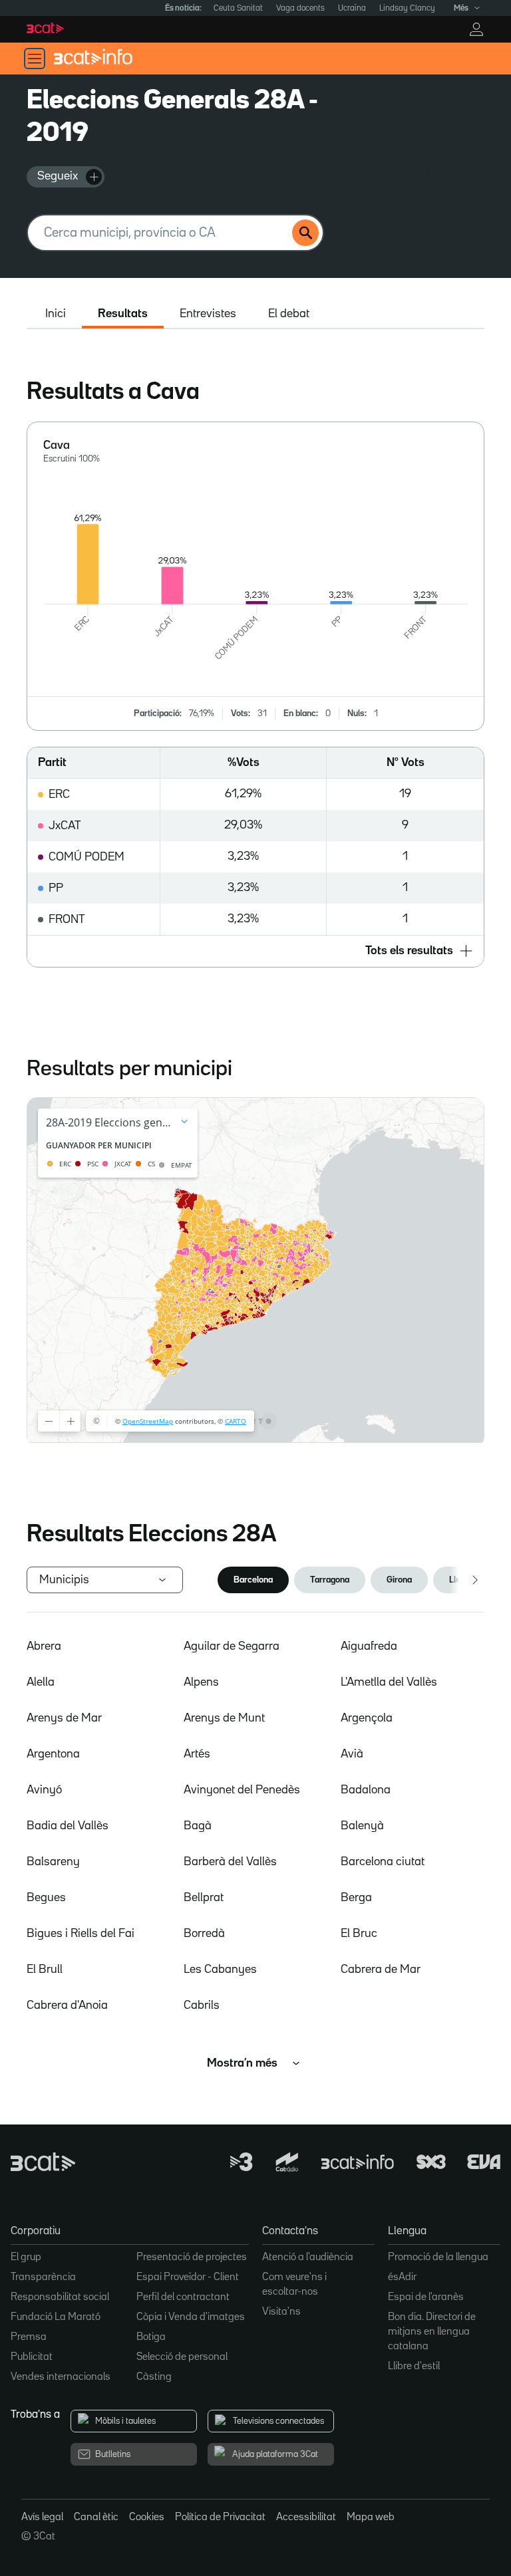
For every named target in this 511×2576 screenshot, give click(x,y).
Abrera (44, 1646)
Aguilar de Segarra (232, 1646)
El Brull (45, 1970)
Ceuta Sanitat (238, 8)
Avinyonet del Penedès (242, 1790)
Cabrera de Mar (381, 1970)
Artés (197, 1754)
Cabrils (202, 2005)
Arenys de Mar (64, 1718)
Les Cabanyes (220, 1970)
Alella (41, 1682)
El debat (289, 314)
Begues (46, 1898)
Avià (352, 1754)
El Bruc (359, 1934)
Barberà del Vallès (230, 1862)
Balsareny (53, 1862)
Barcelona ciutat (383, 1862)
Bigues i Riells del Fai (81, 1934)
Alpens (201, 1682)
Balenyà (362, 1826)
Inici (56, 314)
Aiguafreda (369, 1646)
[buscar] (305, 233)
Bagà (198, 1826)
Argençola (367, 1718)
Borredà (204, 1934)
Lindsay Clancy (407, 8)
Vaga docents (300, 8)
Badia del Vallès (68, 1826)
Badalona (366, 1790)
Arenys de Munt (224, 1718)
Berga (356, 1898)
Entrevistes (208, 314)
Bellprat (204, 1898)
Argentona (53, 1754)
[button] (255, 951)
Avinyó (44, 1790)
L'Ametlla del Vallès (389, 1682)
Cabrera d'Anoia (67, 2005)
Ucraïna (352, 8)
